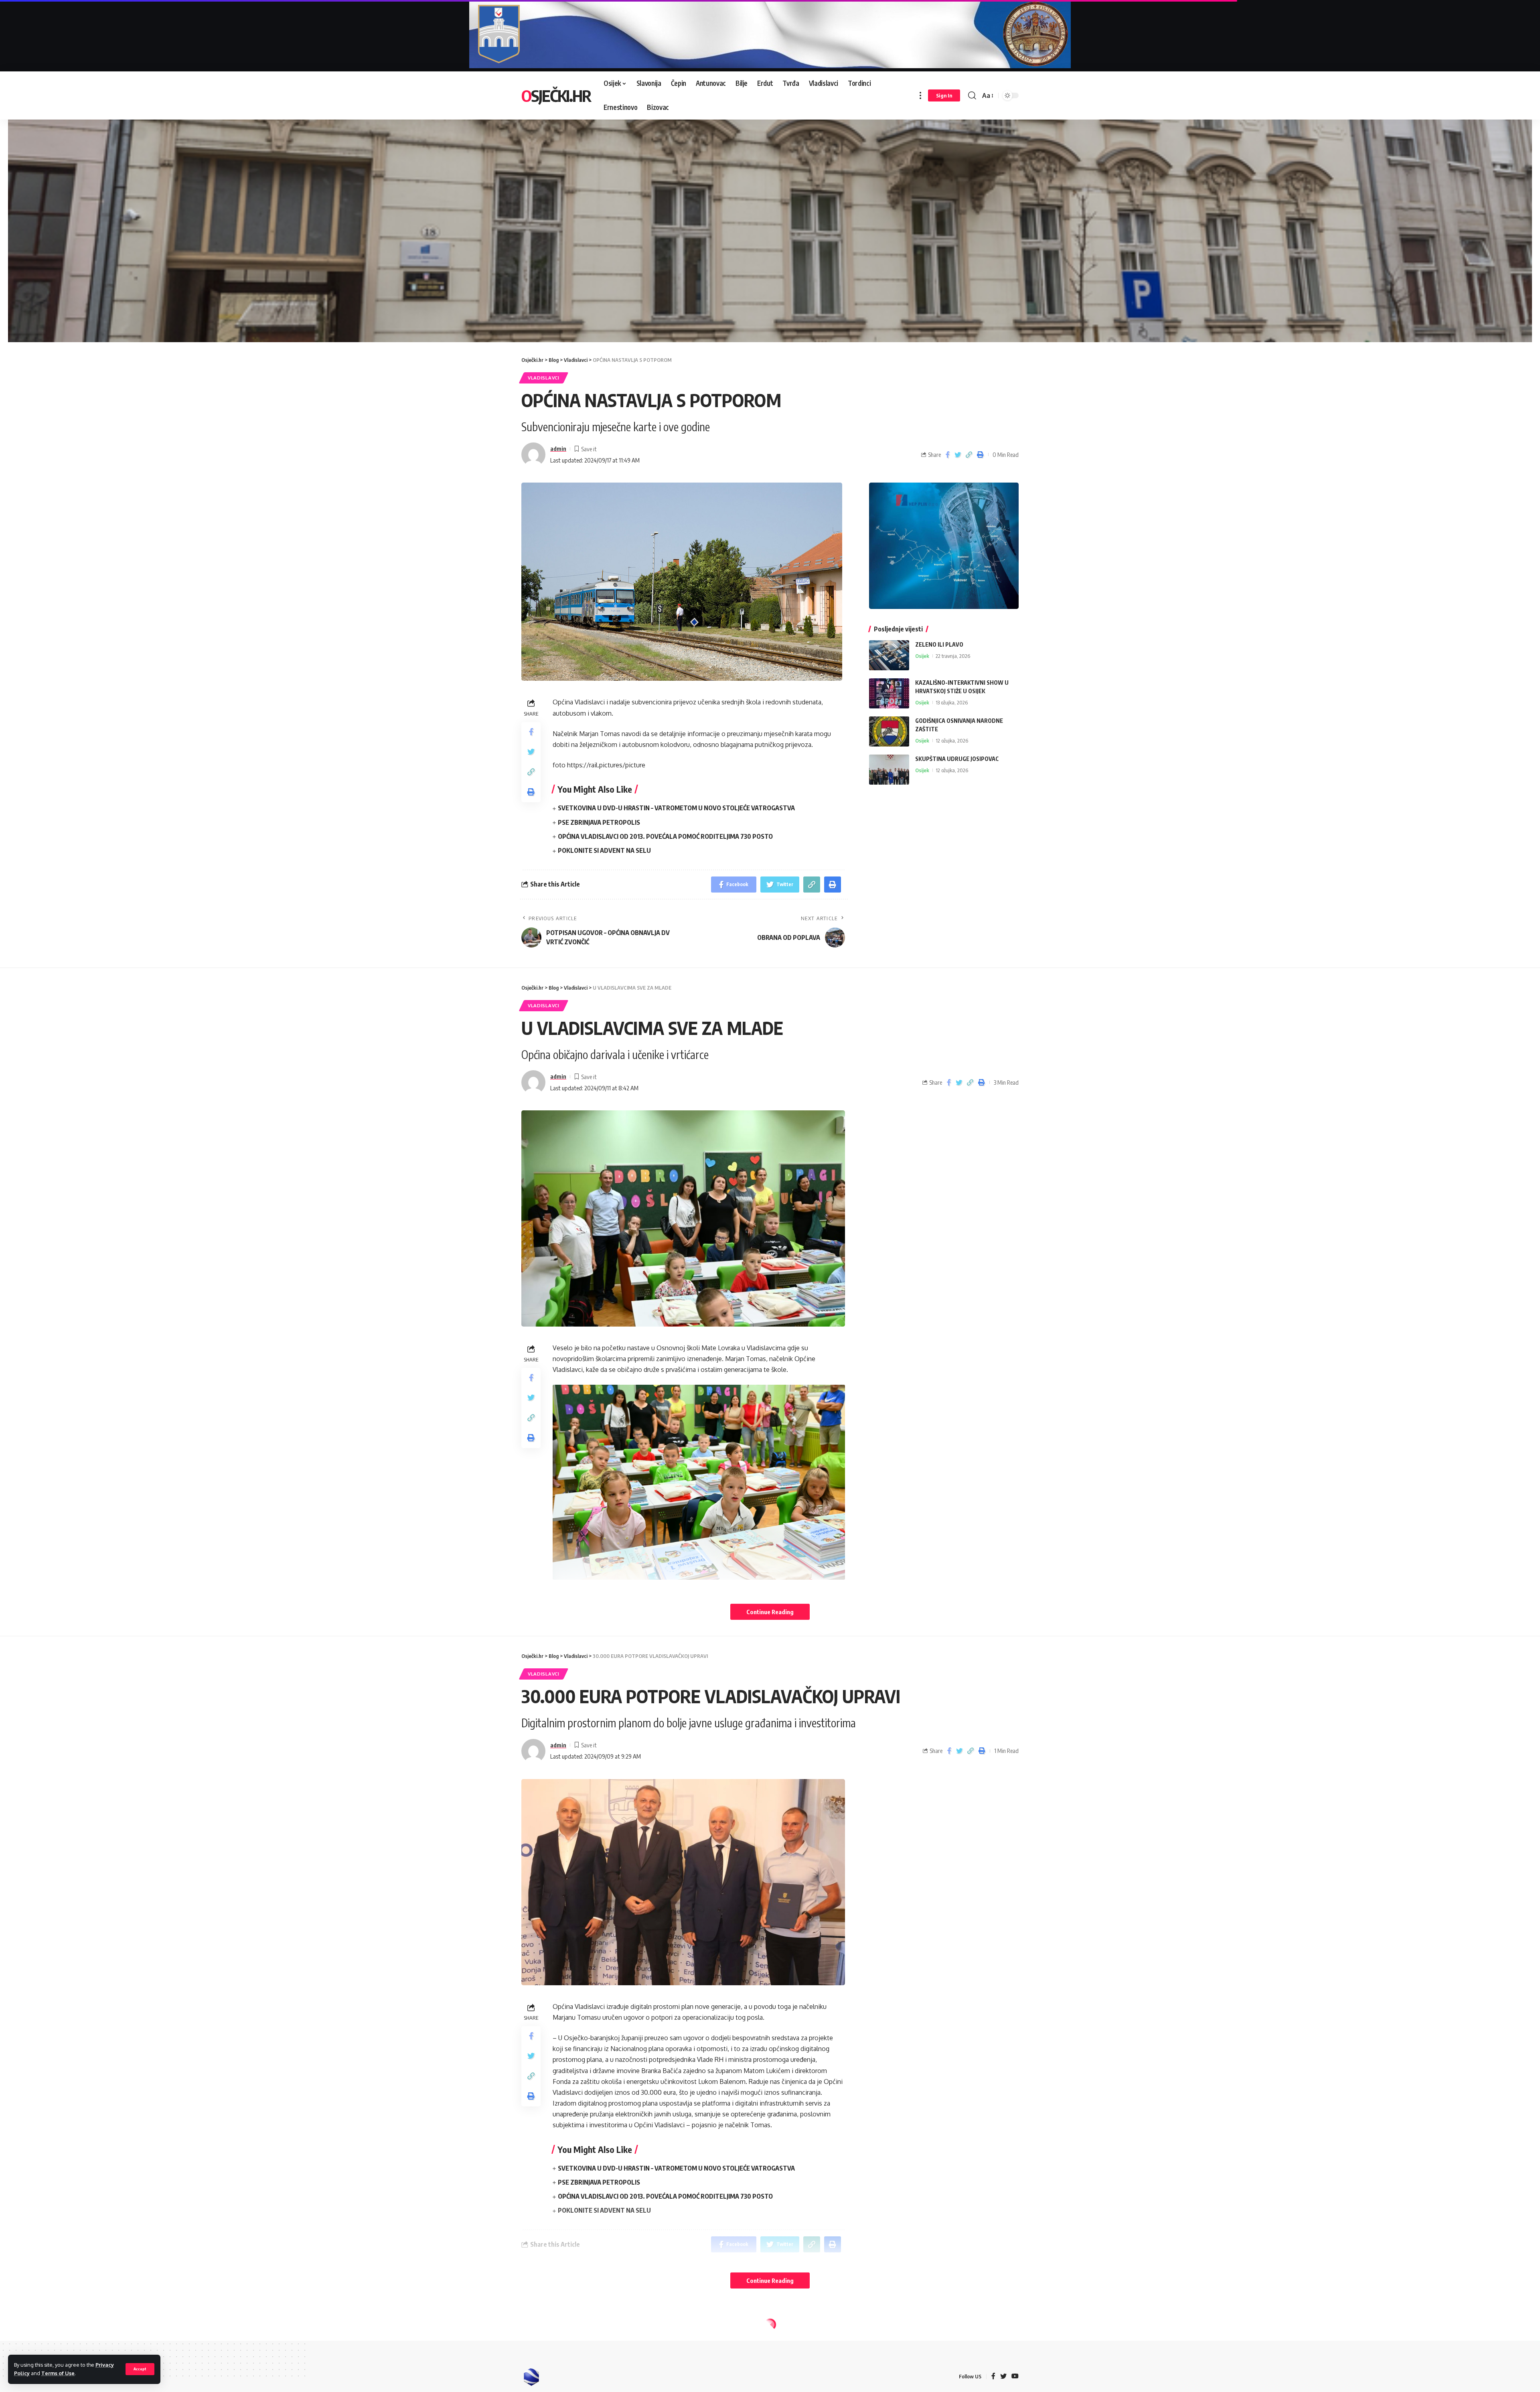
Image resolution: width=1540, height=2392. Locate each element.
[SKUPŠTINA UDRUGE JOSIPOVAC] (889, 770)
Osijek (922, 656)
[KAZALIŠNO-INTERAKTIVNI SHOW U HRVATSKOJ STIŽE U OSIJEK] (889, 693)
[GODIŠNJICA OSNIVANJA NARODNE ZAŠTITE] (889, 731)
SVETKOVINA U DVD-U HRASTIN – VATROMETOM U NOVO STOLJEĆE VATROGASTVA (676, 808)
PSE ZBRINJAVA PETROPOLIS (599, 822)
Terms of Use (58, 2373)
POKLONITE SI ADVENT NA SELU (604, 850)
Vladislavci (544, 378)
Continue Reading (770, 1612)
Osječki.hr (556, 95)
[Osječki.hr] (531, 2377)
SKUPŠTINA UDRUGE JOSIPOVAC (957, 759)
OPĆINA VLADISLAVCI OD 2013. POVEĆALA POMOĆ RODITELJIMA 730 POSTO (665, 836)
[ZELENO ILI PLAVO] (889, 655)
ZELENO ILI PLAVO (939, 644)
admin (558, 448)
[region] (770, 222)
